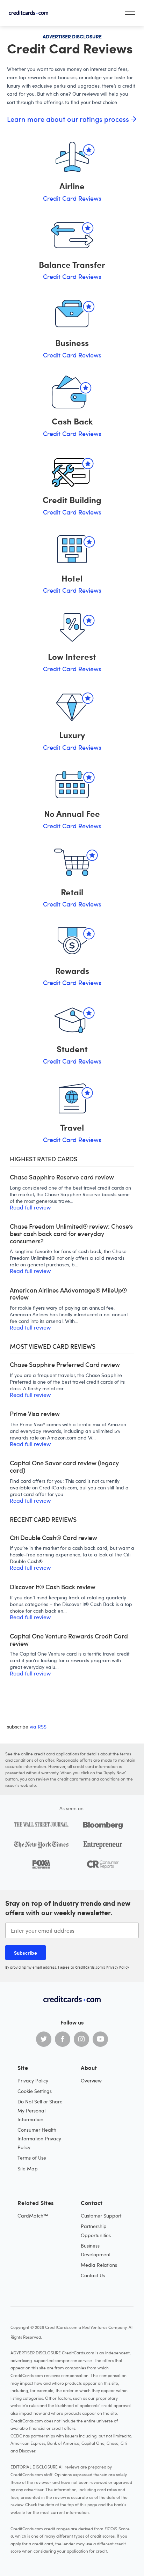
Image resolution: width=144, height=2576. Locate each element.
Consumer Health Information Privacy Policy (39, 2138)
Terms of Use (32, 2158)
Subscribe (26, 1953)
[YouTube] (100, 2039)
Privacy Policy (118, 1967)
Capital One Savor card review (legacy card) (64, 1467)
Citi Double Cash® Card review (53, 1538)
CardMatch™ (33, 2216)
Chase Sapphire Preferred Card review (65, 1365)
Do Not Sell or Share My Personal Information (40, 2110)
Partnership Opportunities (96, 2230)
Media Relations (99, 2265)
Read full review (30, 1207)
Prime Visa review (35, 1414)
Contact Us (93, 2275)
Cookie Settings (35, 2091)
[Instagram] (81, 2039)
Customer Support (101, 2216)
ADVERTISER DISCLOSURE (72, 36)
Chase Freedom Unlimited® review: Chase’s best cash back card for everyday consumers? (71, 1234)
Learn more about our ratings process (69, 119)
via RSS (38, 1727)
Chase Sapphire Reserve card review (62, 1177)
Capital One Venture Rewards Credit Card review (69, 1640)
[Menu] (130, 13)
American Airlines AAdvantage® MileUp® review (68, 1294)
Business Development (96, 2250)
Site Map (28, 2168)
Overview (91, 2081)
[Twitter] (44, 2039)
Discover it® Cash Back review (53, 1587)
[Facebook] (63, 2039)
